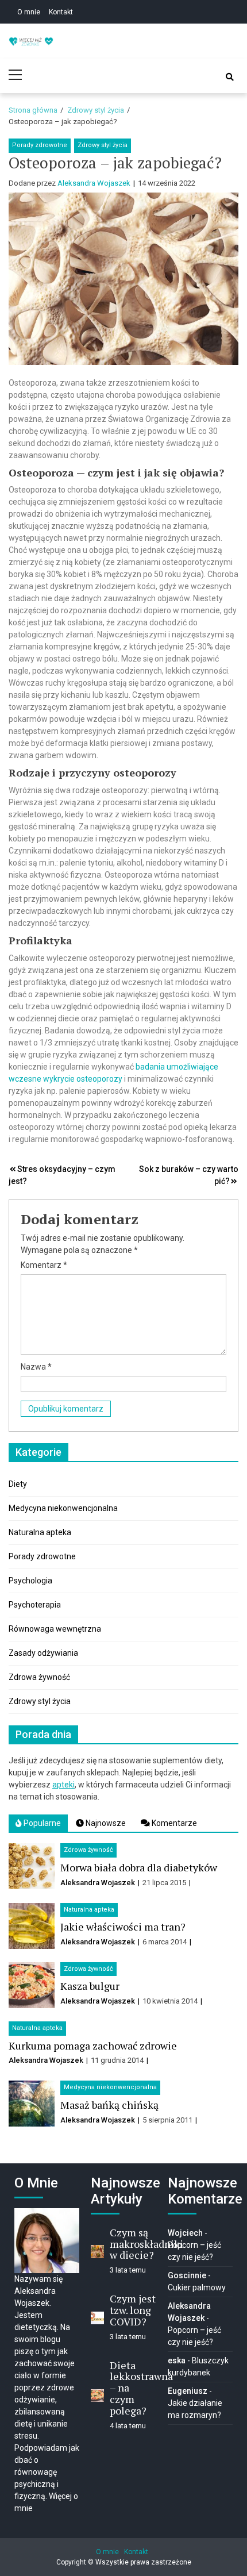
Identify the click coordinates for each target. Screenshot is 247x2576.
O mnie (29, 12)
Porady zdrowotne (40, 145)
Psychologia (30, 1581)
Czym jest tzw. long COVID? (133, 2310)
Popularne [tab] (41, 1823)
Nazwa (36, 1367)
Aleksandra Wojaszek (94, 183)
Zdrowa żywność (39, 1677)
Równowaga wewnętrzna (55, 1629)
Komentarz (44, 1265)
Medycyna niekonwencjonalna (63, 1508)
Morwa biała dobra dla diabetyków (139, 1867)
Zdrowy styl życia (103, 145)
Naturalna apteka (40, 1532)
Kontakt (61, 12)
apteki (63, 1785)
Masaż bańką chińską (109, 2105)
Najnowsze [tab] (105, 1823)
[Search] (230, 77)
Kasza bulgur (90, 1986)
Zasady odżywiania (43, 1653)
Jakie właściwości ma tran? (123, 1927)
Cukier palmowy (197, 2287)
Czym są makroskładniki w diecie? (146, 2244)
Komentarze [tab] (173, 1823)
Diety (18, 1484)
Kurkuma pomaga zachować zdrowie (93, 2046)
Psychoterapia (35, 1605)
